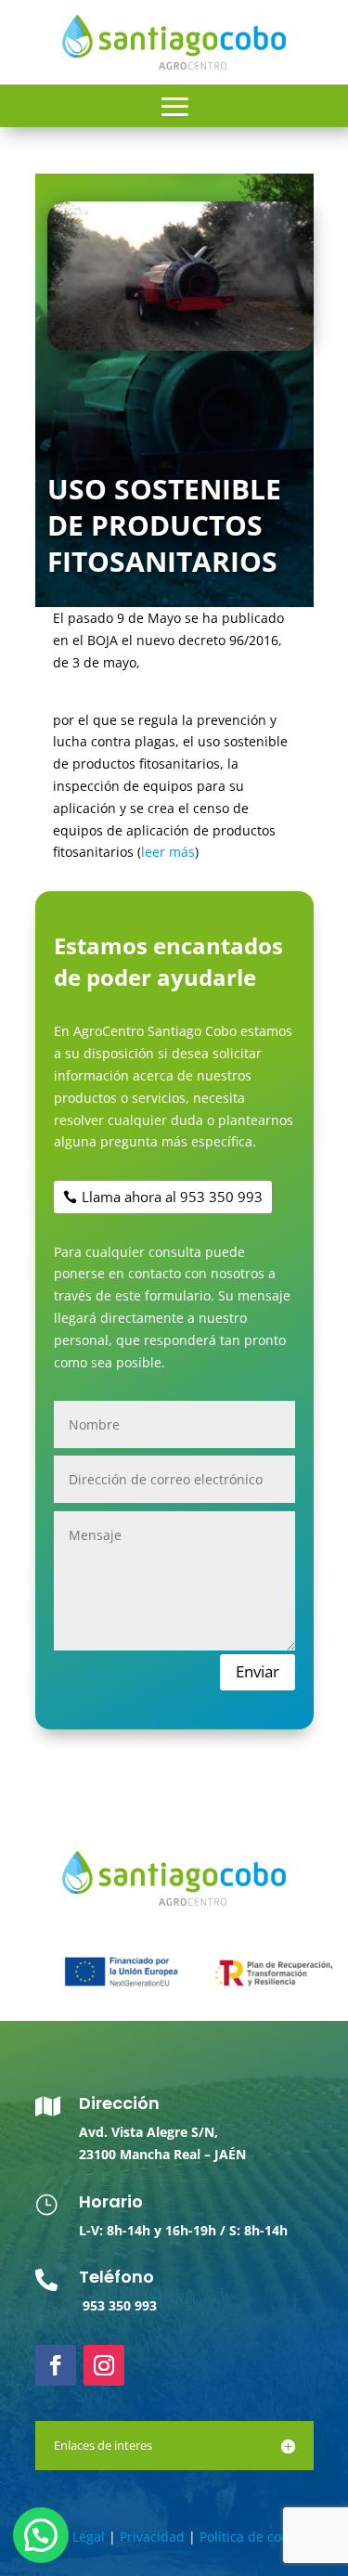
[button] (41, 2535)
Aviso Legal (71, 2537)
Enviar (258, 1671)
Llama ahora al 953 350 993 (172, 1197)
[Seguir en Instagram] (104, 2365)
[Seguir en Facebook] (56, 2365)
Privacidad (152, 2537)
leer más (168, 852)
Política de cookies (256, 2537)
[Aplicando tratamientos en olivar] (180, 346)
